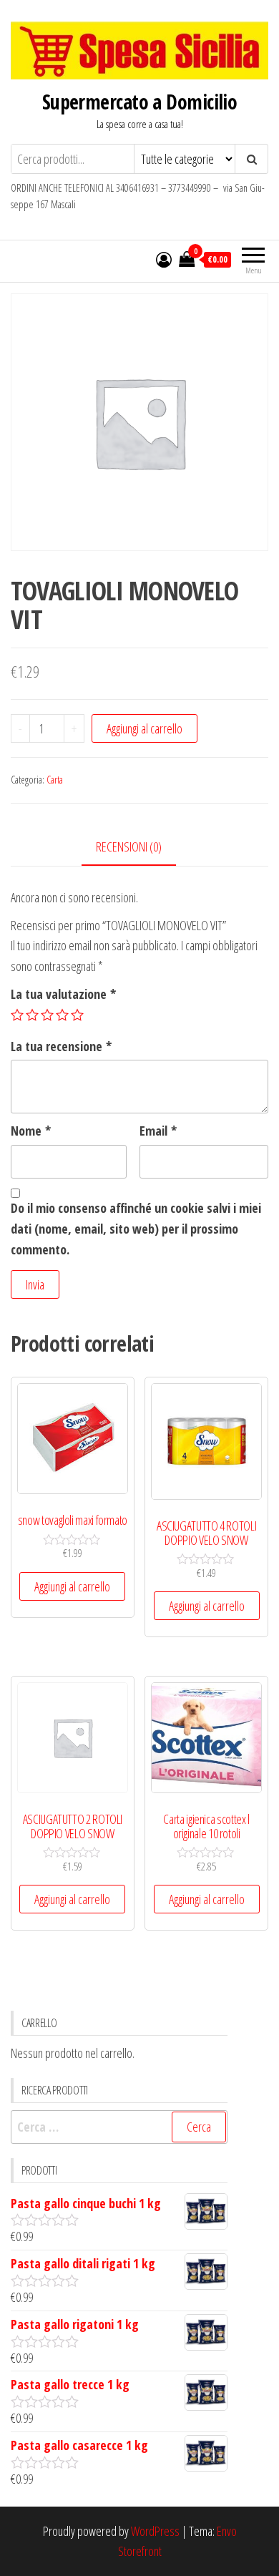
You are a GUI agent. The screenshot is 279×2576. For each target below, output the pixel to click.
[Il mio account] (164, 259)
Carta (55, 780)
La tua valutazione (63, 994)
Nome (31, 1131)
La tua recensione (61, 1046)
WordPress (155, 2531)
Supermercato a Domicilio (140, 102)
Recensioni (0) (129, 847)
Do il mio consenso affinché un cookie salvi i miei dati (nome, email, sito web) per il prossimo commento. (136, 1229)
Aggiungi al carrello (145, 728)
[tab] (139, 848)
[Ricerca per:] (119, 2127)
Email (158, 1131)
